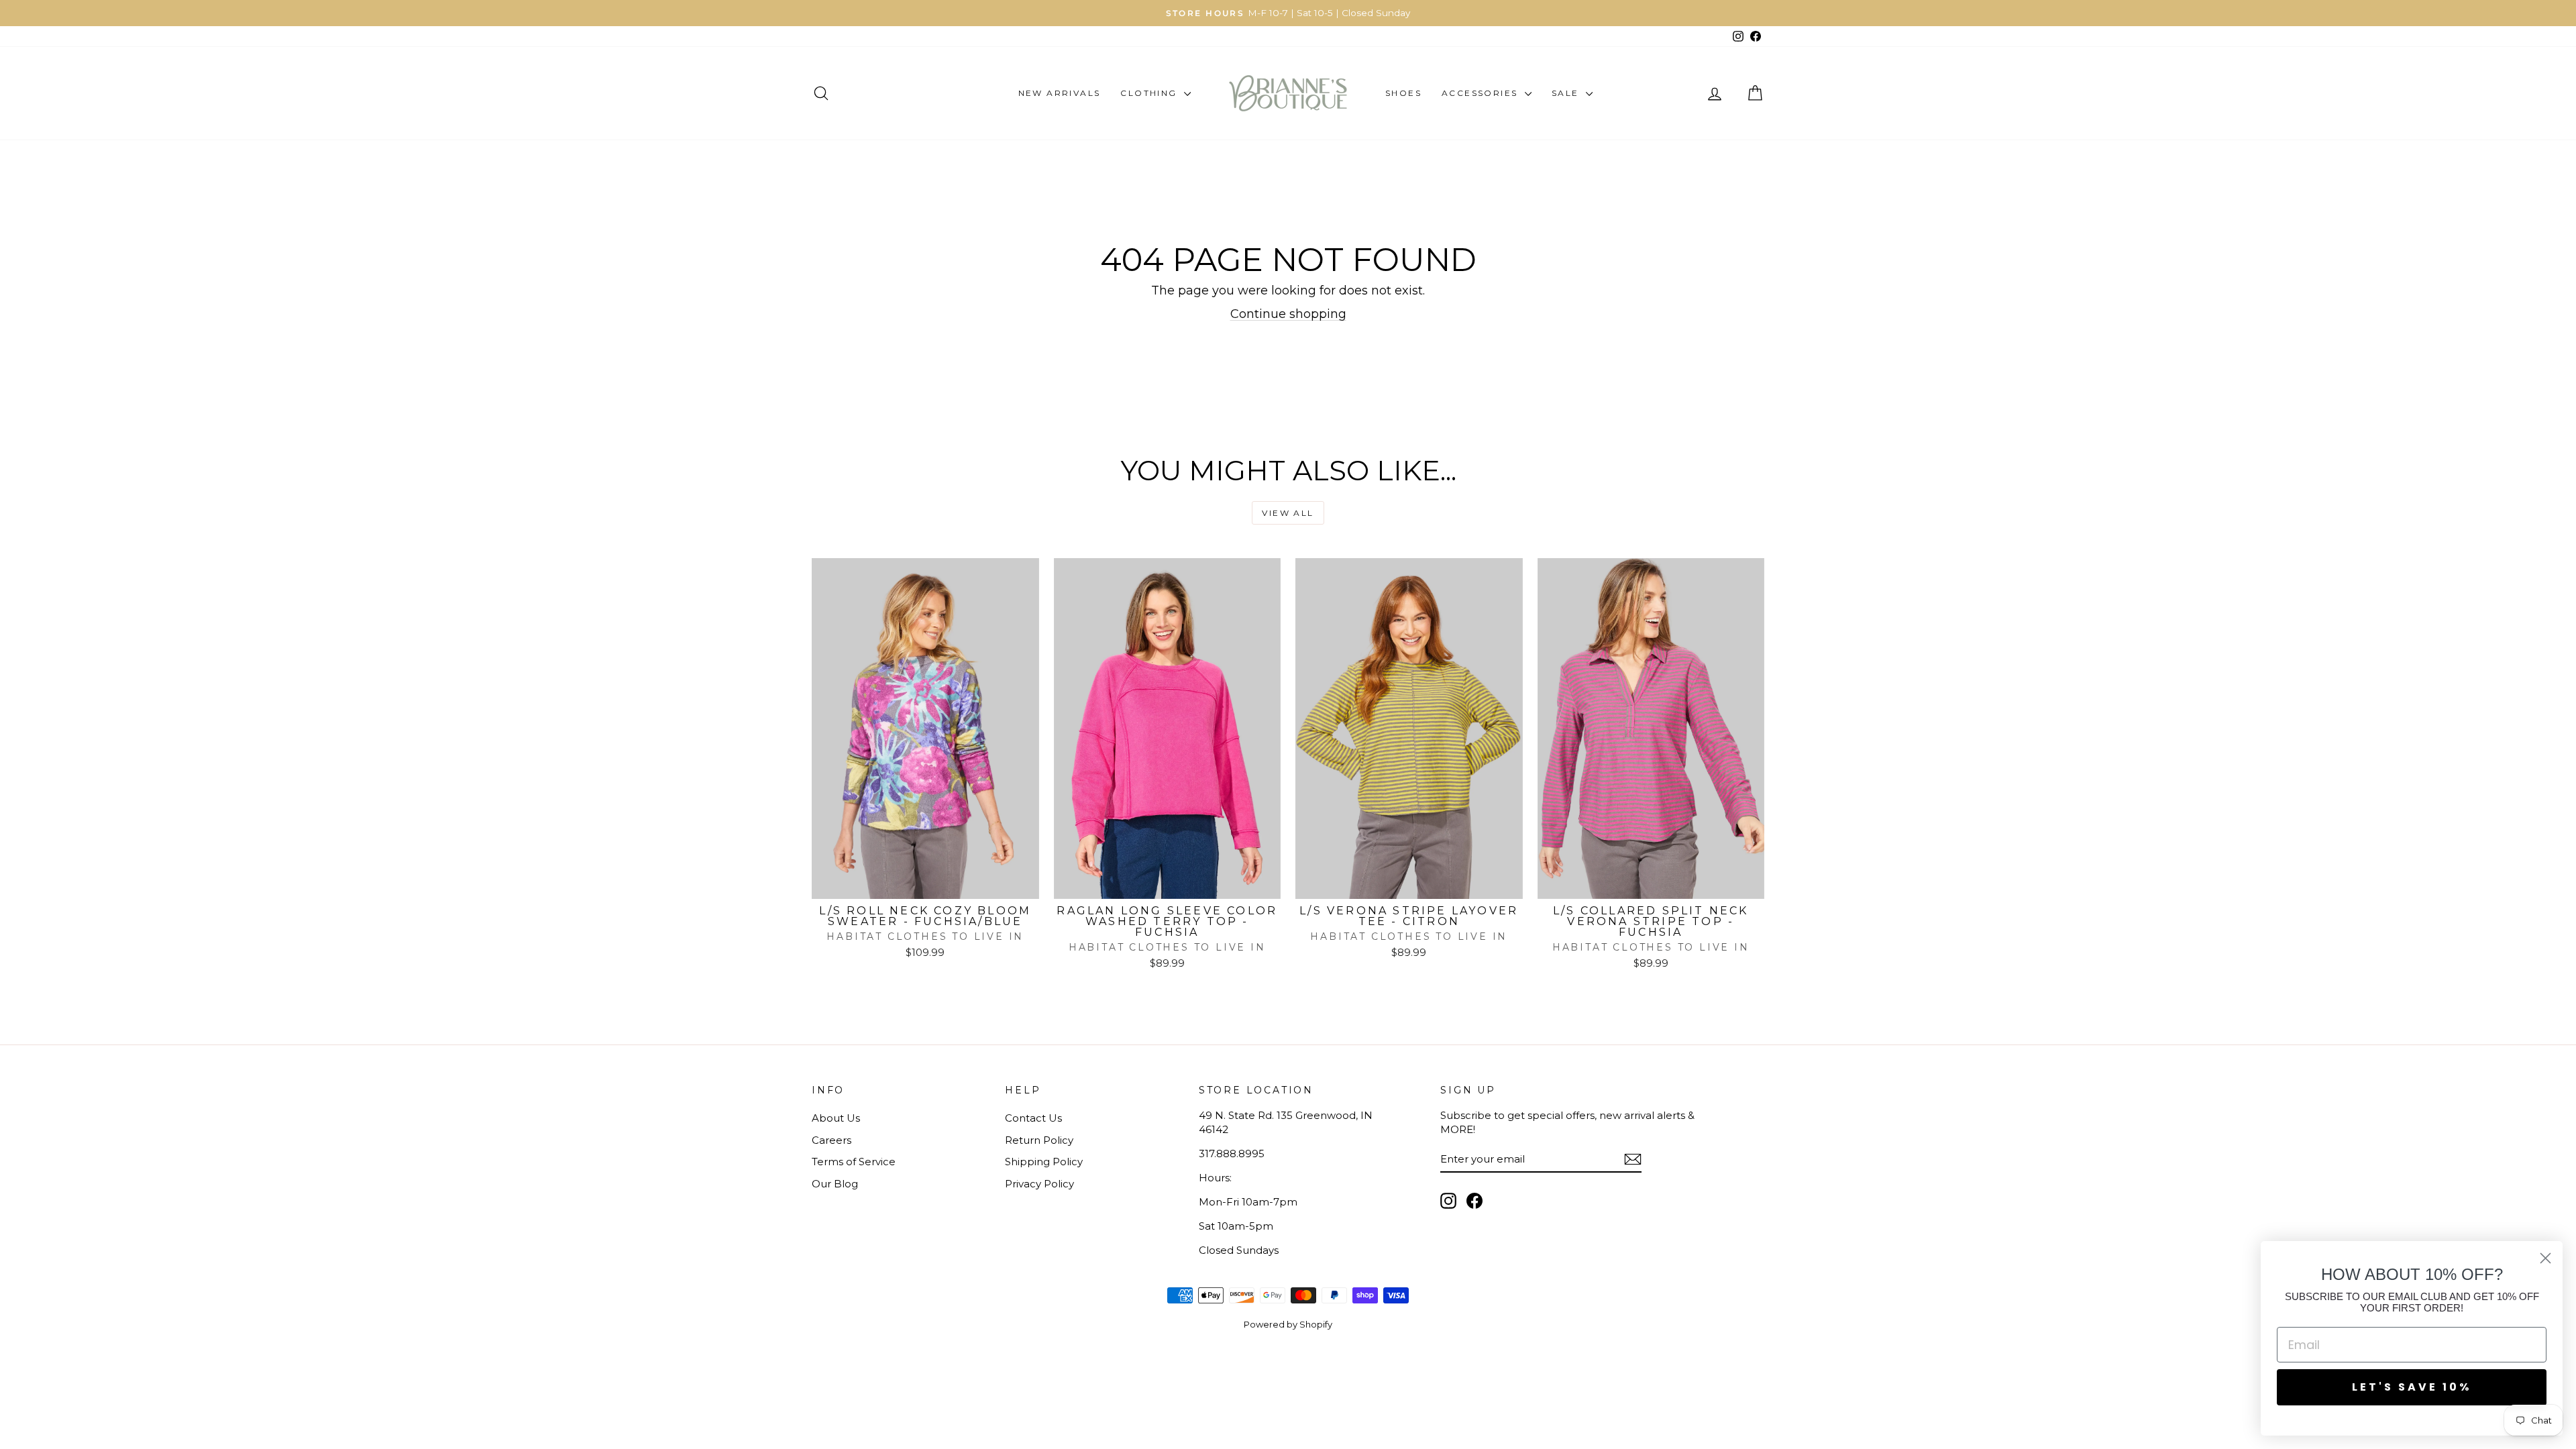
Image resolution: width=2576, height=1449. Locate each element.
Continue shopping (1288, 314)
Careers (831, 1140)
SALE (1567, 93)
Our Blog (835, 1184)
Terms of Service (854, 1162)
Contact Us (1033, 1118)
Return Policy (1039, 1140)
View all (1288, 513)
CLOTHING (1150, 93)
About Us (836, 1118)
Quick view (925, 884)
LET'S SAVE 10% (2412, 1387)
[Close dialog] (2545, 1258)
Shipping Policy (1044, 1162)
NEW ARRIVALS (1060, 93)
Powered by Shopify (1288, 1324)
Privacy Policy (1039, 1184)
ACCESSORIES (1482, 93)
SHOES (1403, 93)
